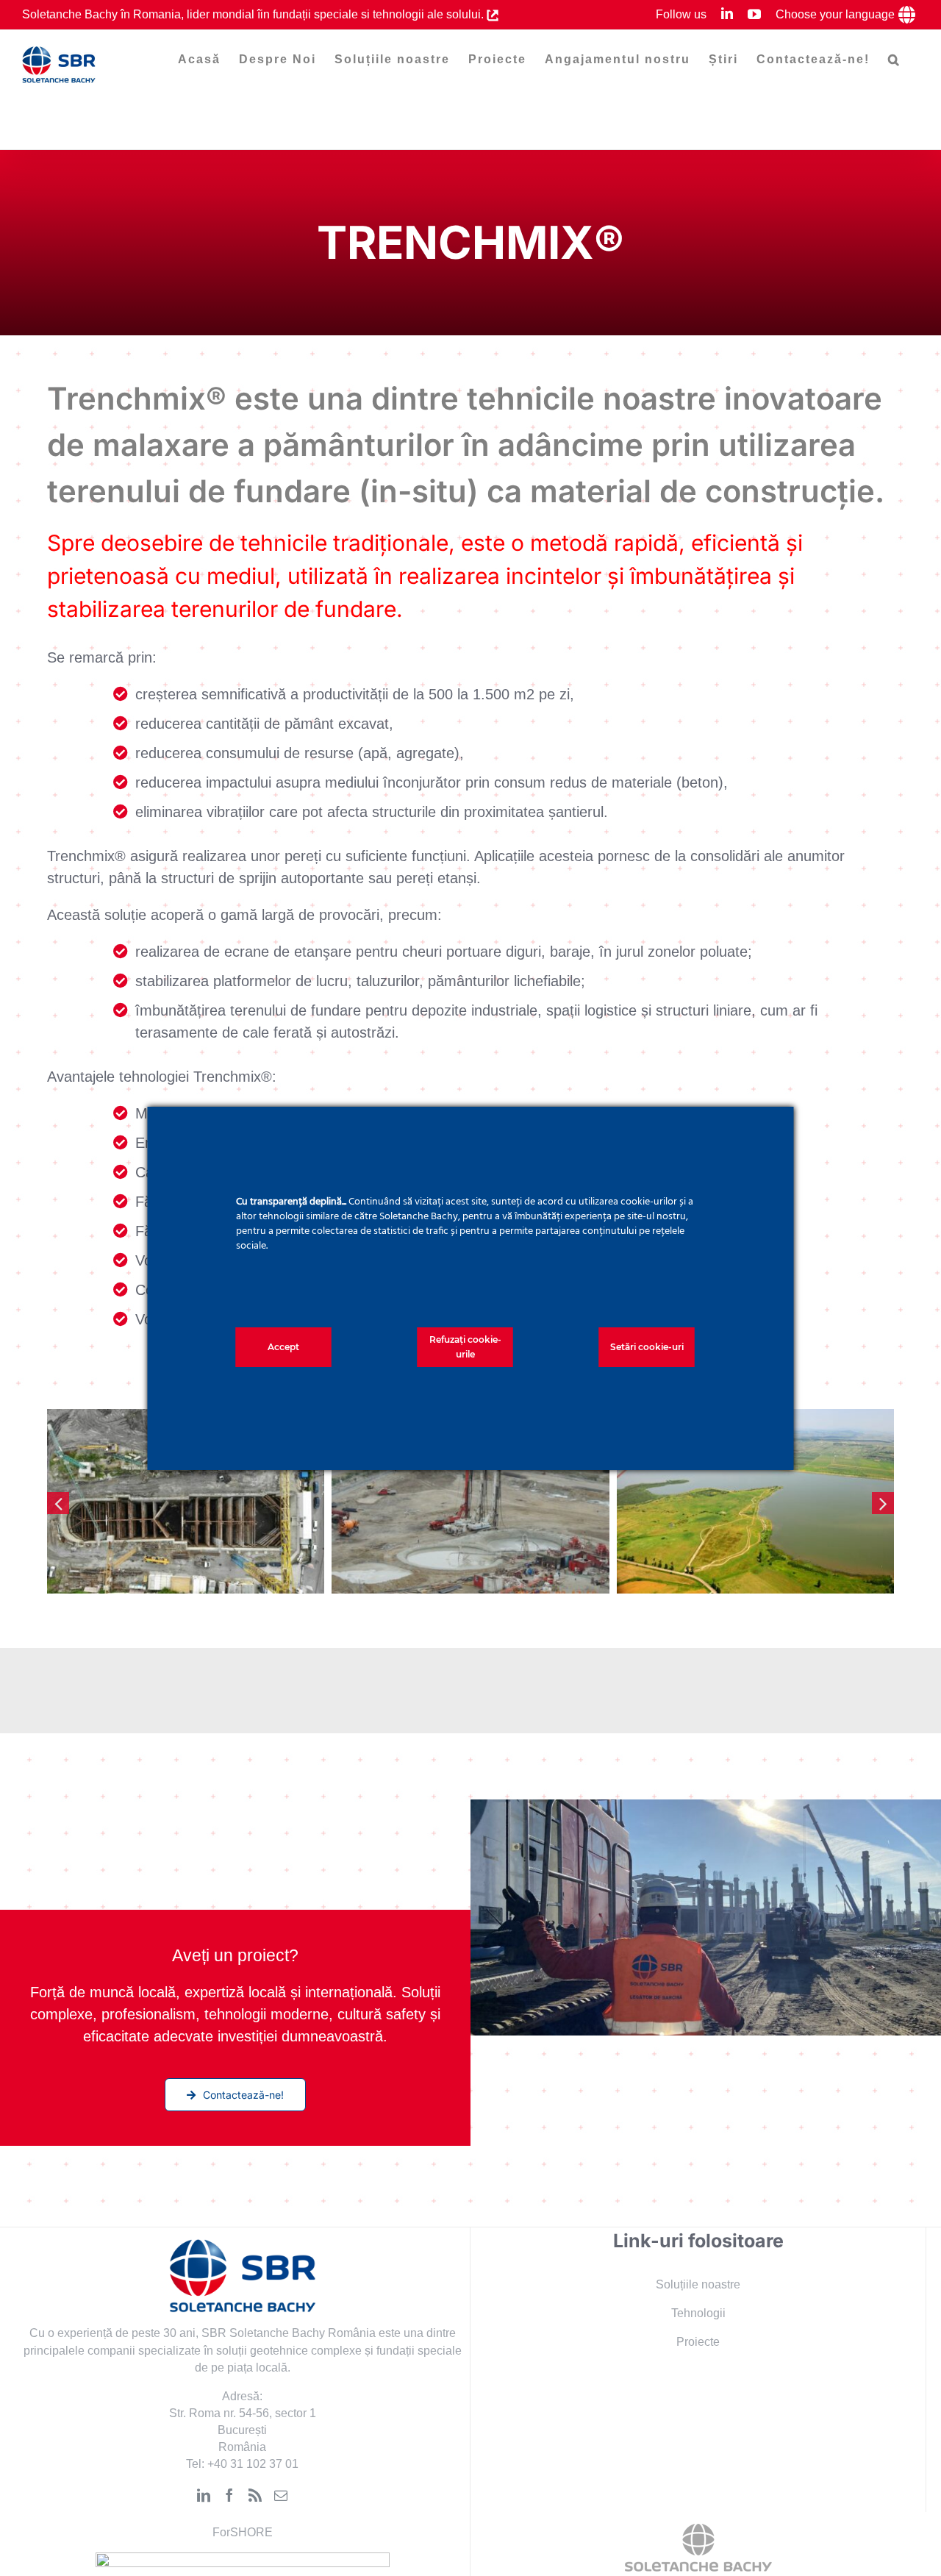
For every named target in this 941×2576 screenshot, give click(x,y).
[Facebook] (229, 2495)
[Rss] (255, 2495)
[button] (894, 60)
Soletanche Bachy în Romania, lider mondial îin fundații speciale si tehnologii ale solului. (254, 14)
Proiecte (698, 2342)
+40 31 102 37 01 (253, 2464)
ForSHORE (243, 2532)
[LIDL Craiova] (755, 1502)
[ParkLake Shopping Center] (470, 1502)
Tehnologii (698, 2313)
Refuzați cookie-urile (465, 1347)
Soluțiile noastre (698, 2284)
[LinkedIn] (204, 2495)
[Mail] (281, 2495)
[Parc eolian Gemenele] (186, 1502)
